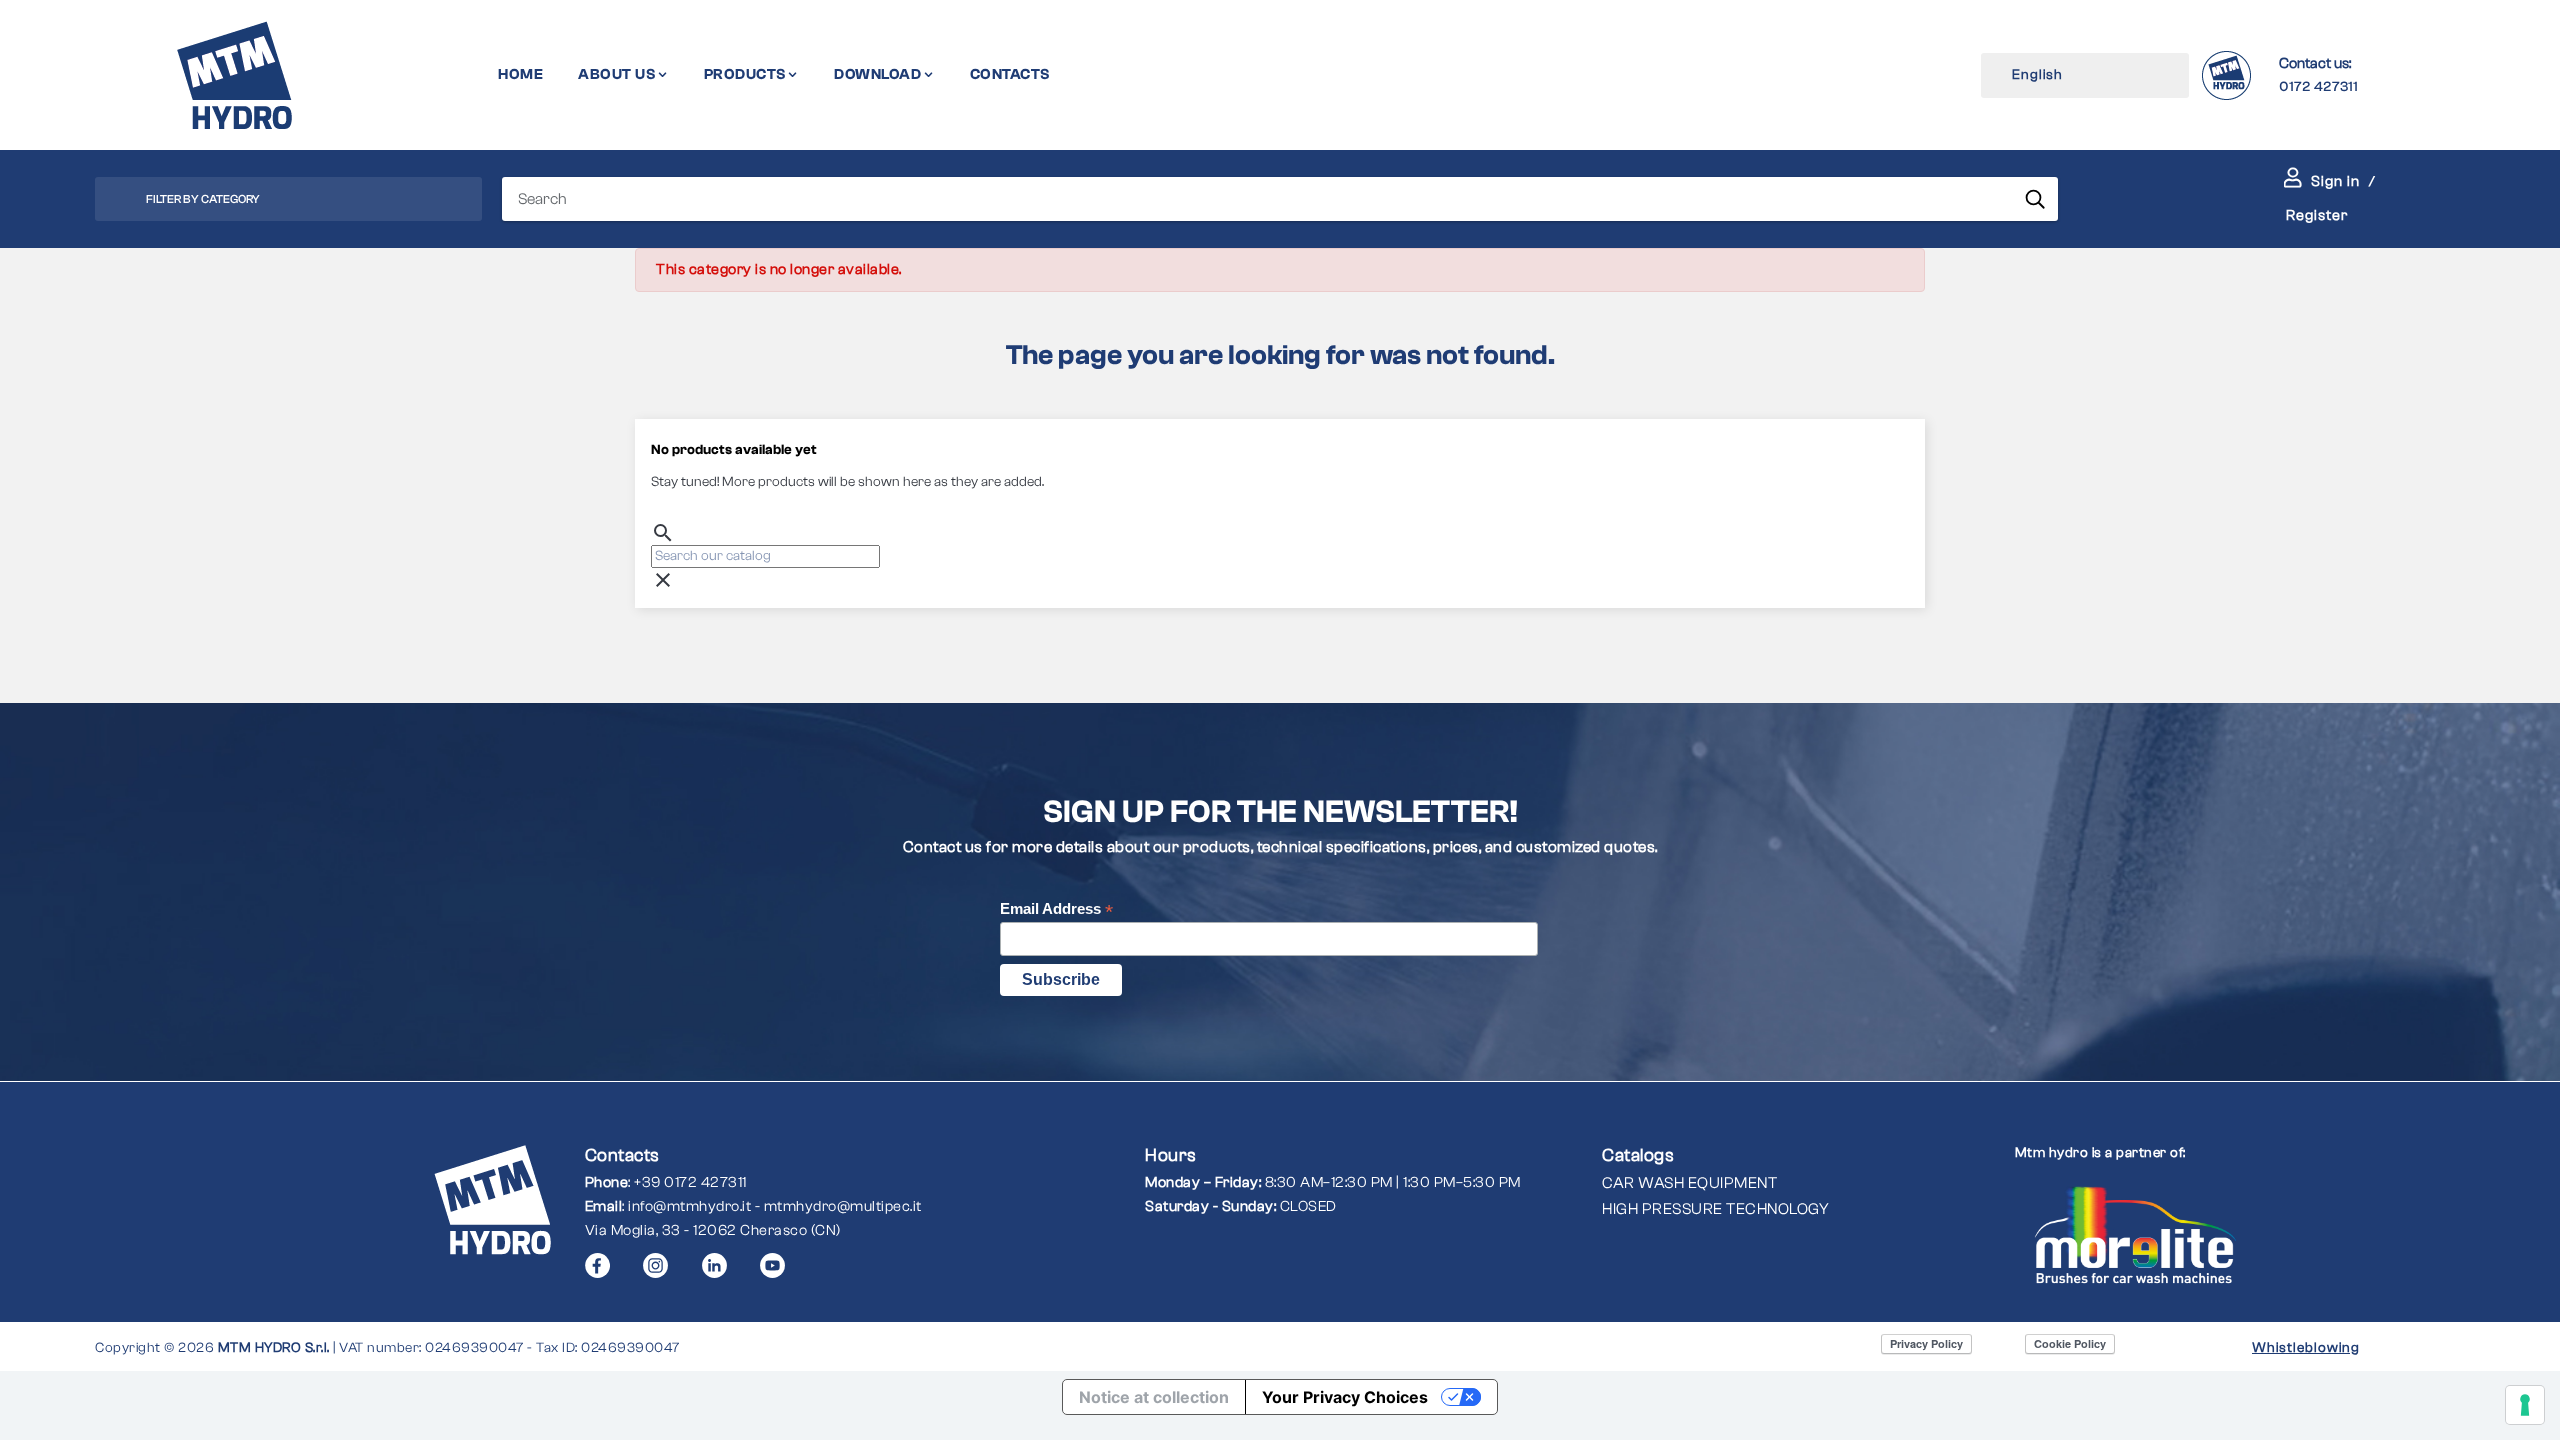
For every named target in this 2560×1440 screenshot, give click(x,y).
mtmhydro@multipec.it (843, 1206)
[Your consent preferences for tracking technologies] (2525, 1405)
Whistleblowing (2306, 1348)
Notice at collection (1154, 1397)
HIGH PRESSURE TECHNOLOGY (1715, 1209)
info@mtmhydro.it (689, 1206)
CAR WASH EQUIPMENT (1689, 1183)
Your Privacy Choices (1345, 1397)
